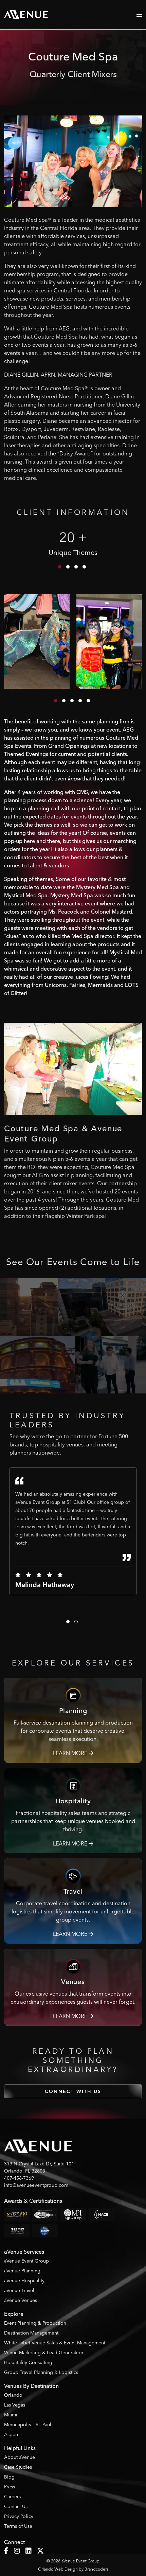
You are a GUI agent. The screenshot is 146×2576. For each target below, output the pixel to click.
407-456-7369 (19, 2178)
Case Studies (18, 2467)
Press (10, 2487)
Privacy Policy (19, 2516)
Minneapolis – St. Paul (28, 2425)
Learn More (71, 1753)
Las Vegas (15, 2405)
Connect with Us (73, 2092)
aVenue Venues (21, 2300)
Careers (12, 2497)
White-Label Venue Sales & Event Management (55, 2343)
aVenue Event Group (26, 2261)
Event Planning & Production (35, 2323)
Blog (9, 2477)
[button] (60, 567)
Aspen (11, 2434)
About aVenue (20, 2457)
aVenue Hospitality (24, 2281)
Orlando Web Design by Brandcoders (73, 2569)
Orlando (13, 2395)
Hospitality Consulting (28, 2362)
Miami (11, 2415)
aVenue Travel (19, 2290)
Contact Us (16, 2506)
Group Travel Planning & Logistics (41, 2372)
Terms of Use (18, 2526)
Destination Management (31, 2333)
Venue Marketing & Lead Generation (44, 2353)
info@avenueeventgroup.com (36, 2185)
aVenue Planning (22, 2271)
